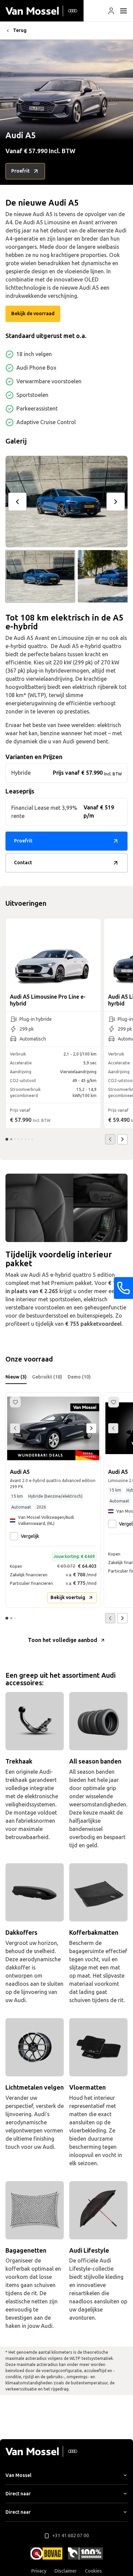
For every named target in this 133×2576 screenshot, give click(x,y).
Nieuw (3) (16, 1377)
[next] (116, 502)
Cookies (93, 2571)
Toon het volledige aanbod (63, 1640)
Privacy (39, 2571)
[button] (111, 11)
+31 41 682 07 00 (71, 2536)
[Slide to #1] (40, 576)
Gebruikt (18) (47, 1377)
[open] (123, 11)
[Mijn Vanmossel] (111, 11)
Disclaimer (66, 2571)
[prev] (17, 502)
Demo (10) (79, 1377)
